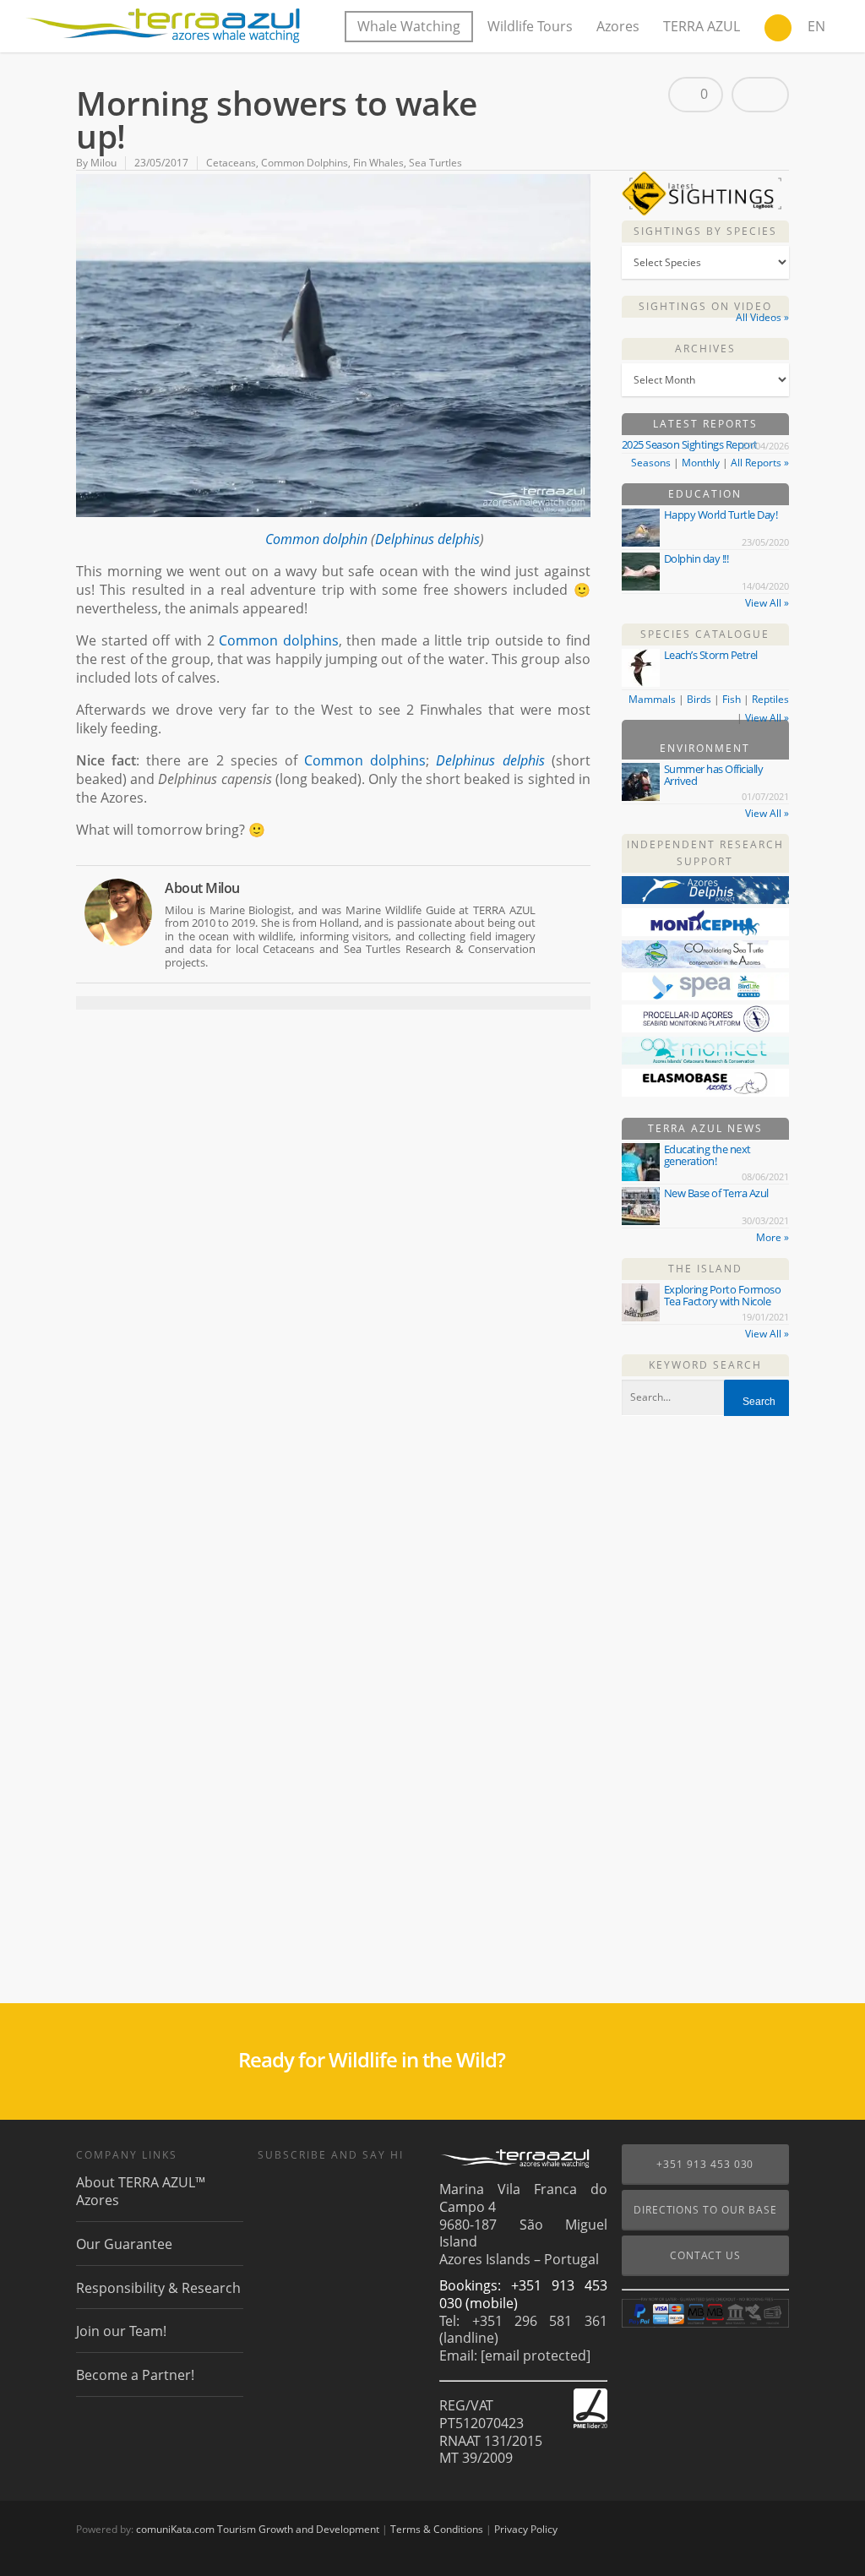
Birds (699, 699)
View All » (767, 603)
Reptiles (770, 699)
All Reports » (760, 463)
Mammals (652, 699)
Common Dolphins (305, 163)
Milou (103, 163)
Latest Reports (705, 424)
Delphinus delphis (427, 539)
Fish (732, 699)
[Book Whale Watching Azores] (778, 30)
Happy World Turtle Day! (721, 515)
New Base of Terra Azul (716, 1193)
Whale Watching (409, 26)
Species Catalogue (705, 634)
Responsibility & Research (158, 2288)
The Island (705, 1269)
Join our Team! (121, 2331)
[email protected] (536, 2355)
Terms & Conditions (437, 2529)
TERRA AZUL (702, 26)
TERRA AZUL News (705, 1128)
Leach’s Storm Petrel (711, 655)
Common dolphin (316, 539)
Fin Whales (378, 163)
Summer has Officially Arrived (714, 775)
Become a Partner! (135, 2375)
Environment (705, 748)
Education (705, 494)
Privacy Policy (526, 2529)
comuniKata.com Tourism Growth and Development (258, 2529)
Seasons (651, 463)
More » (773, 1237)
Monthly (701, 463)
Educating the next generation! (707, 1155)
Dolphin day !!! (696, 558)
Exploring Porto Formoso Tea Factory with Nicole (723, 1295)
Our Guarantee (124, 2244)
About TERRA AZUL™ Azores (141, 2192)
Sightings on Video (705, 306)
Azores (618, 26)
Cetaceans (231, 163)
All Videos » (762, 317)
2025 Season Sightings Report (690, 444)
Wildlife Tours (530, 26)
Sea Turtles (435, 163)
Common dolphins (279, 640)
